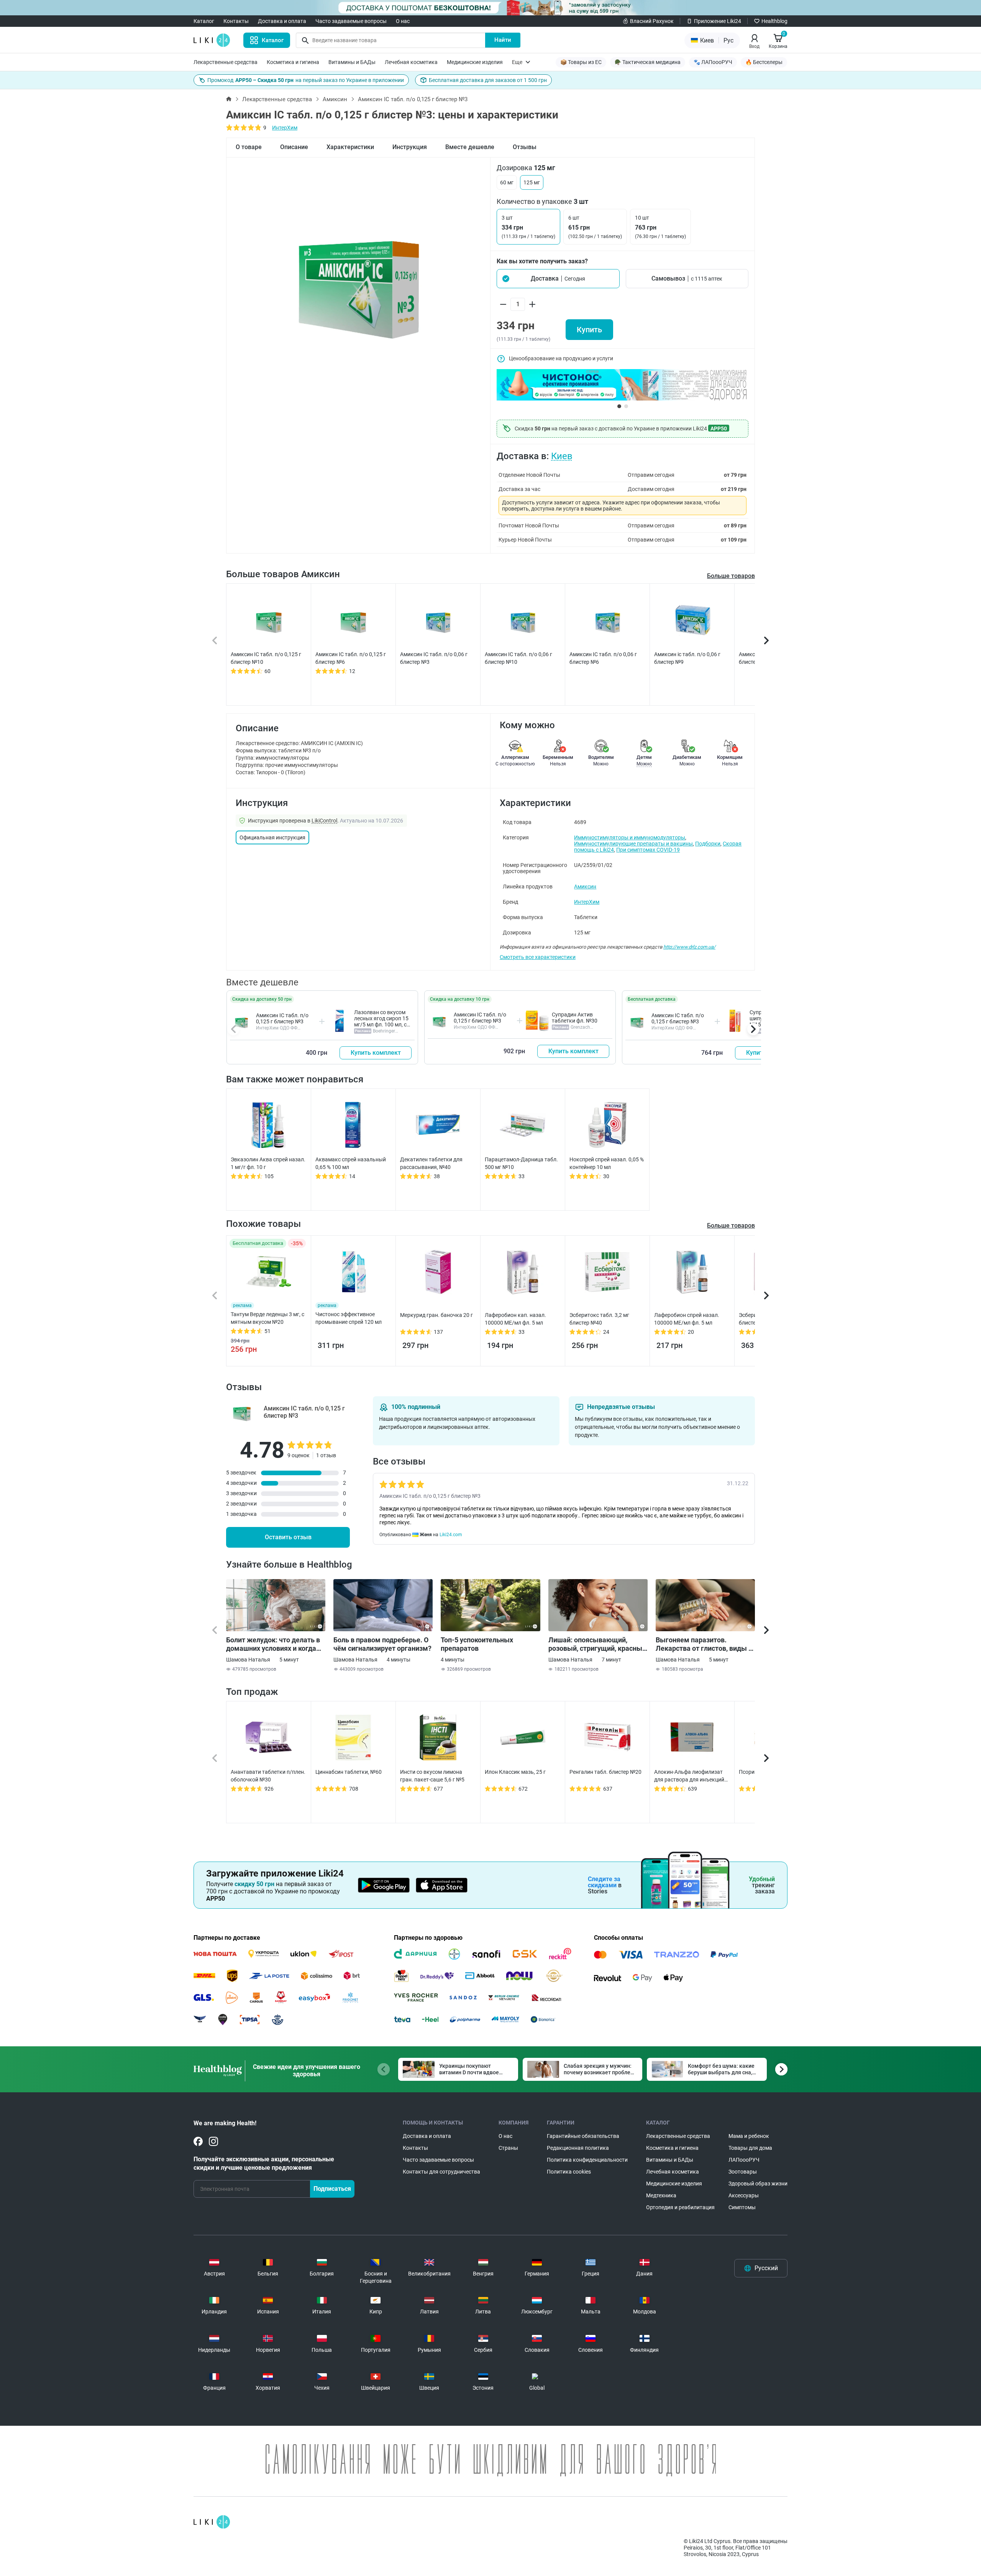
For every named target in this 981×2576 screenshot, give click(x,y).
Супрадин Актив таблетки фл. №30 (575, 1018)
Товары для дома (750, 2148)
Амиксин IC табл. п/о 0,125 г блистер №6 (351, 658)
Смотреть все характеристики (538, 957)
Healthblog (774, 21)
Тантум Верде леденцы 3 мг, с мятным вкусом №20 (267, 1318)
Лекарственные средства (226, 62)
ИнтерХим (285, 128)
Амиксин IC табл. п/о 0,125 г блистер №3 (282, 1018)
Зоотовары (743, 2172)
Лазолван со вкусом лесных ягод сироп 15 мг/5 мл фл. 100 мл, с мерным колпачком (381, 1021)
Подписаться (332, 2189)
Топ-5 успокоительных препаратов (477, 1644)
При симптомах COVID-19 (648, 850)
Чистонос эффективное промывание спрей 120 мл (349, 1318)
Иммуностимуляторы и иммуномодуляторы (630, 837)
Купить (589, 330)
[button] (558, 279)
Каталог (204, 21)
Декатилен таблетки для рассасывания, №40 (431, 1163)
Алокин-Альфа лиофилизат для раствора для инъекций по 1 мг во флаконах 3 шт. (689, 1776)
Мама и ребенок (749, 2136)
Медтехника (661, 2195)
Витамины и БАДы (352, 62)
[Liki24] (212, 2522)
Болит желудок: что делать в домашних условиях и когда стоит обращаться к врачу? (273, 1644)
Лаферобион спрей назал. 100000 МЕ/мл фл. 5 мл (687, 1319)
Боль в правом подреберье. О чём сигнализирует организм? (382, 1644)
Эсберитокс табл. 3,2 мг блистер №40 (599, 1319)
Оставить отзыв (288, 1537)
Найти (503, 40)
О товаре (249, 147)
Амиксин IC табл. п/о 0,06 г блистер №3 (434, 658)
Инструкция (410, 147)
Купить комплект (376, 1053)
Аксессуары (744, 2195)
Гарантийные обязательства (583, 2136)
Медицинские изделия (475, 62)
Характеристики (350, 147)
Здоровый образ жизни (758, 2184)
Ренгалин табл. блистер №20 (605, 1772)
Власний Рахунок (652, 21)
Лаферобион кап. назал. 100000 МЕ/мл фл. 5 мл (515, 1319)
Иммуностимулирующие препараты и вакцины (633, 844)
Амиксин (335, 99)
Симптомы (742, 2207)
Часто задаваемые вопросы (351, 21)
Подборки (708, 844)
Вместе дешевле (470, 147)
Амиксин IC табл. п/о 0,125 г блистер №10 (266, 658)
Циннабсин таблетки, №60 (349, 1772)
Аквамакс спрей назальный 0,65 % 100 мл (351, 1163)
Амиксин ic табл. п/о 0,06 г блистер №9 (687, 658)
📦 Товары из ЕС (581, 62)
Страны (508, 2148)
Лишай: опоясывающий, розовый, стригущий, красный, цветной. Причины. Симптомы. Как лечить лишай (598, 1644)
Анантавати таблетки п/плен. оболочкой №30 (268, 1776)
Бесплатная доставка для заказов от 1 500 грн (488, 80)
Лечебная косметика (411, 62)
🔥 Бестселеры (764, 62)
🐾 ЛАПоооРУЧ (713, 62)
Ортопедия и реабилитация (680, 2207)
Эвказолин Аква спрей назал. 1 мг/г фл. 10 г (268, 1163)
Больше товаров (731, 576)
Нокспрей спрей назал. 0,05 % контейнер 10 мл (607, 1163)
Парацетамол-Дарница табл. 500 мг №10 (521, 1163)
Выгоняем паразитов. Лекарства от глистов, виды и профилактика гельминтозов (704, 1644)
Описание (294, 147)
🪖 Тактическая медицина (648, 62)
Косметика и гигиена (293, 62)
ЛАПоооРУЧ (744, 2160)
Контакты (236, 21)
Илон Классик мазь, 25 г (515, 1772)
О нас (403, 21)
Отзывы (525, 147)
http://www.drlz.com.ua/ (689, 947)
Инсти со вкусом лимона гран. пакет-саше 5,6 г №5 (432, 1776)
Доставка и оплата (282, 21)
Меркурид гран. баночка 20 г (436, 1315)
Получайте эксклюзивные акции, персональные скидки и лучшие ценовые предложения (264, 2163)
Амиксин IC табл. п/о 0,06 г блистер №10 (518, 658)
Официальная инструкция (272, 837)
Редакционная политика (578, 2148)
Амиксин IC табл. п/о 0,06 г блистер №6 (603, 658)
